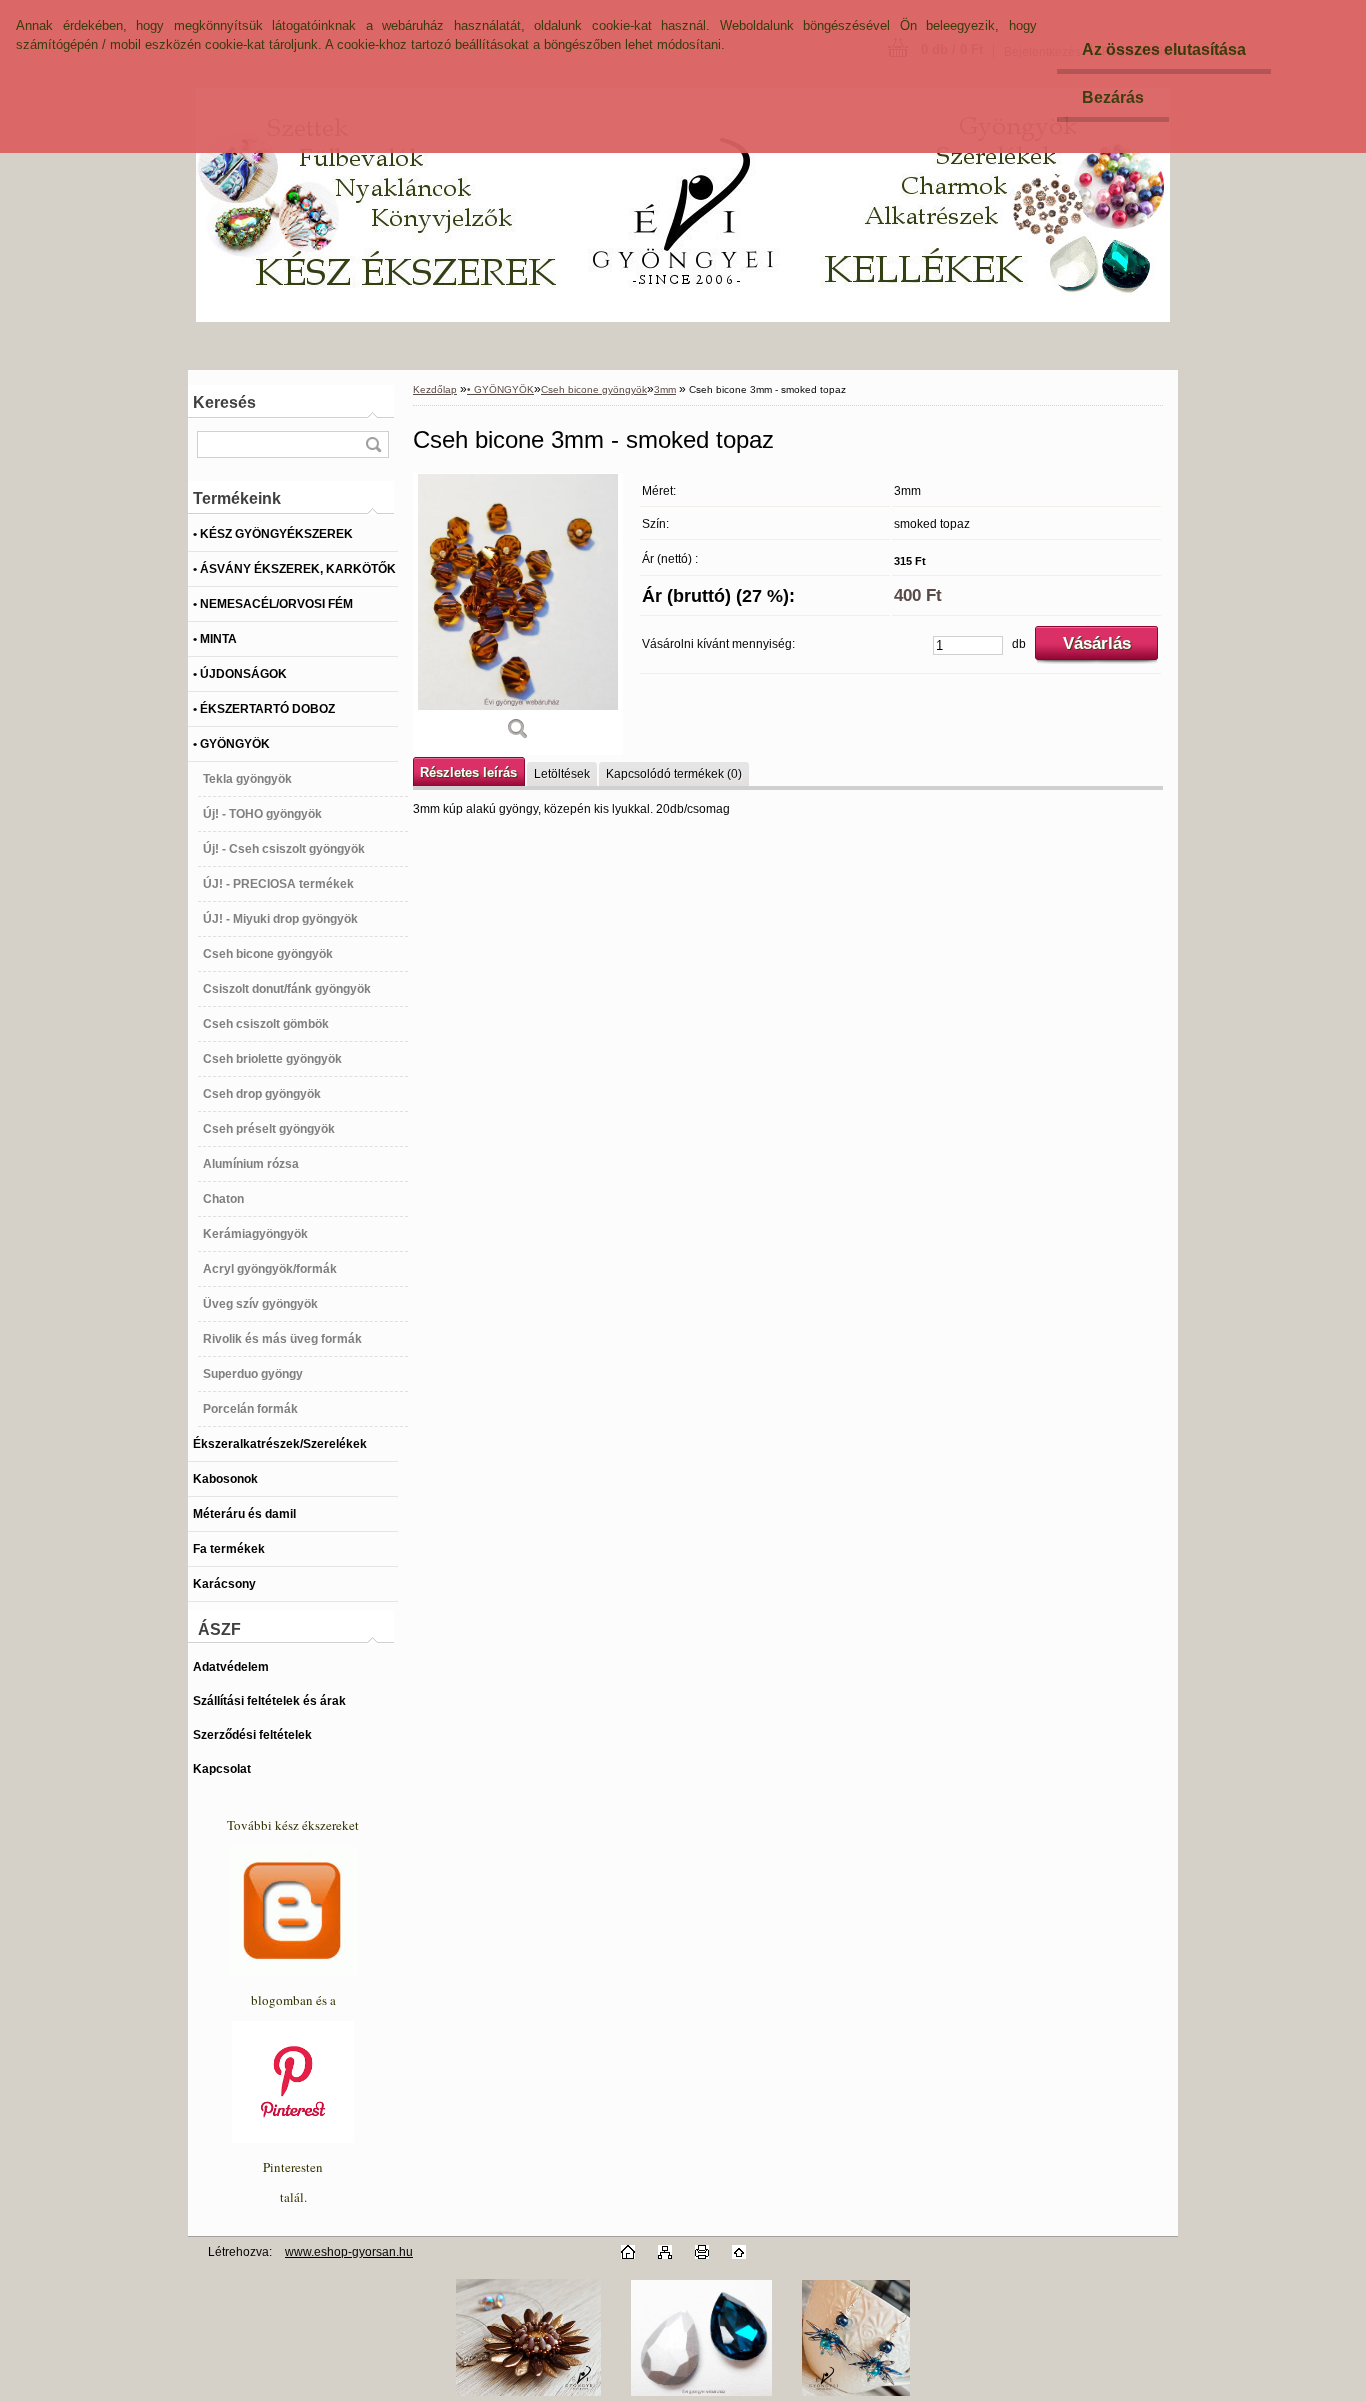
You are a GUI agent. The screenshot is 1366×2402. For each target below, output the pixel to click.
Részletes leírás (468, 772)
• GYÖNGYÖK (500, 389)
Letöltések (562, 774)
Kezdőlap (435, 389)
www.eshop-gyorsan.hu (349, 2252)
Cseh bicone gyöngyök (594, 389)
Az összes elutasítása (1164, 49)
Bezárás (1113, 97)
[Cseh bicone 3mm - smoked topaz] (518, 614)
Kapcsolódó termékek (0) (674, 774)
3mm (665, 389)
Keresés (224, 402)
